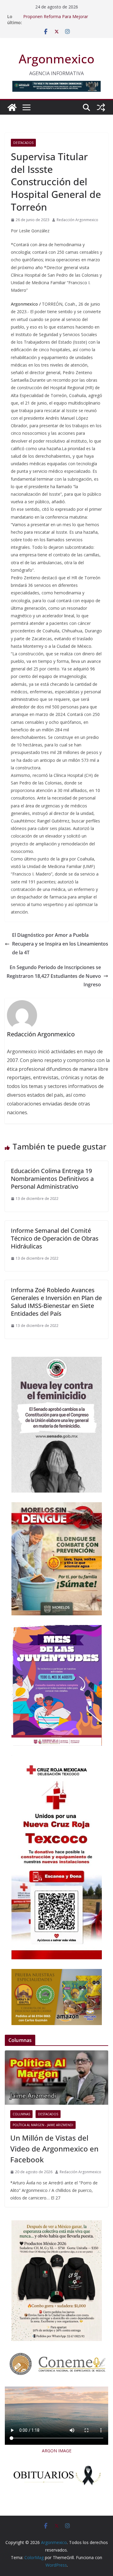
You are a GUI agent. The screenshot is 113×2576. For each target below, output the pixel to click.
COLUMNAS (21, 2114)
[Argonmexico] (12, 107)
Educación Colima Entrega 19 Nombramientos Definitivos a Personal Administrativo (52, 1179)
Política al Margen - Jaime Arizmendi (43, 2125)
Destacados (23, 143)
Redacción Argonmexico (77, 220)
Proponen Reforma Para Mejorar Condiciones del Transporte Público (58, 19)
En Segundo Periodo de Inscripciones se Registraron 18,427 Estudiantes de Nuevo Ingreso (54, 976)
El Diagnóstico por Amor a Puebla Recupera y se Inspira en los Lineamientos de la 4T (60, 944)
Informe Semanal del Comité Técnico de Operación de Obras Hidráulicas (55, 1238)
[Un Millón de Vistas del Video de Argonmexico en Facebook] (56, 2078)
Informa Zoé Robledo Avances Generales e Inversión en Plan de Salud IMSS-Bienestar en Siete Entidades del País (56, 1302)
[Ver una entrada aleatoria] (101, 107)
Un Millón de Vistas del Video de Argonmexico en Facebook (54, 2149)
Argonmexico (56, 59)
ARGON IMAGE (57, 2451)
